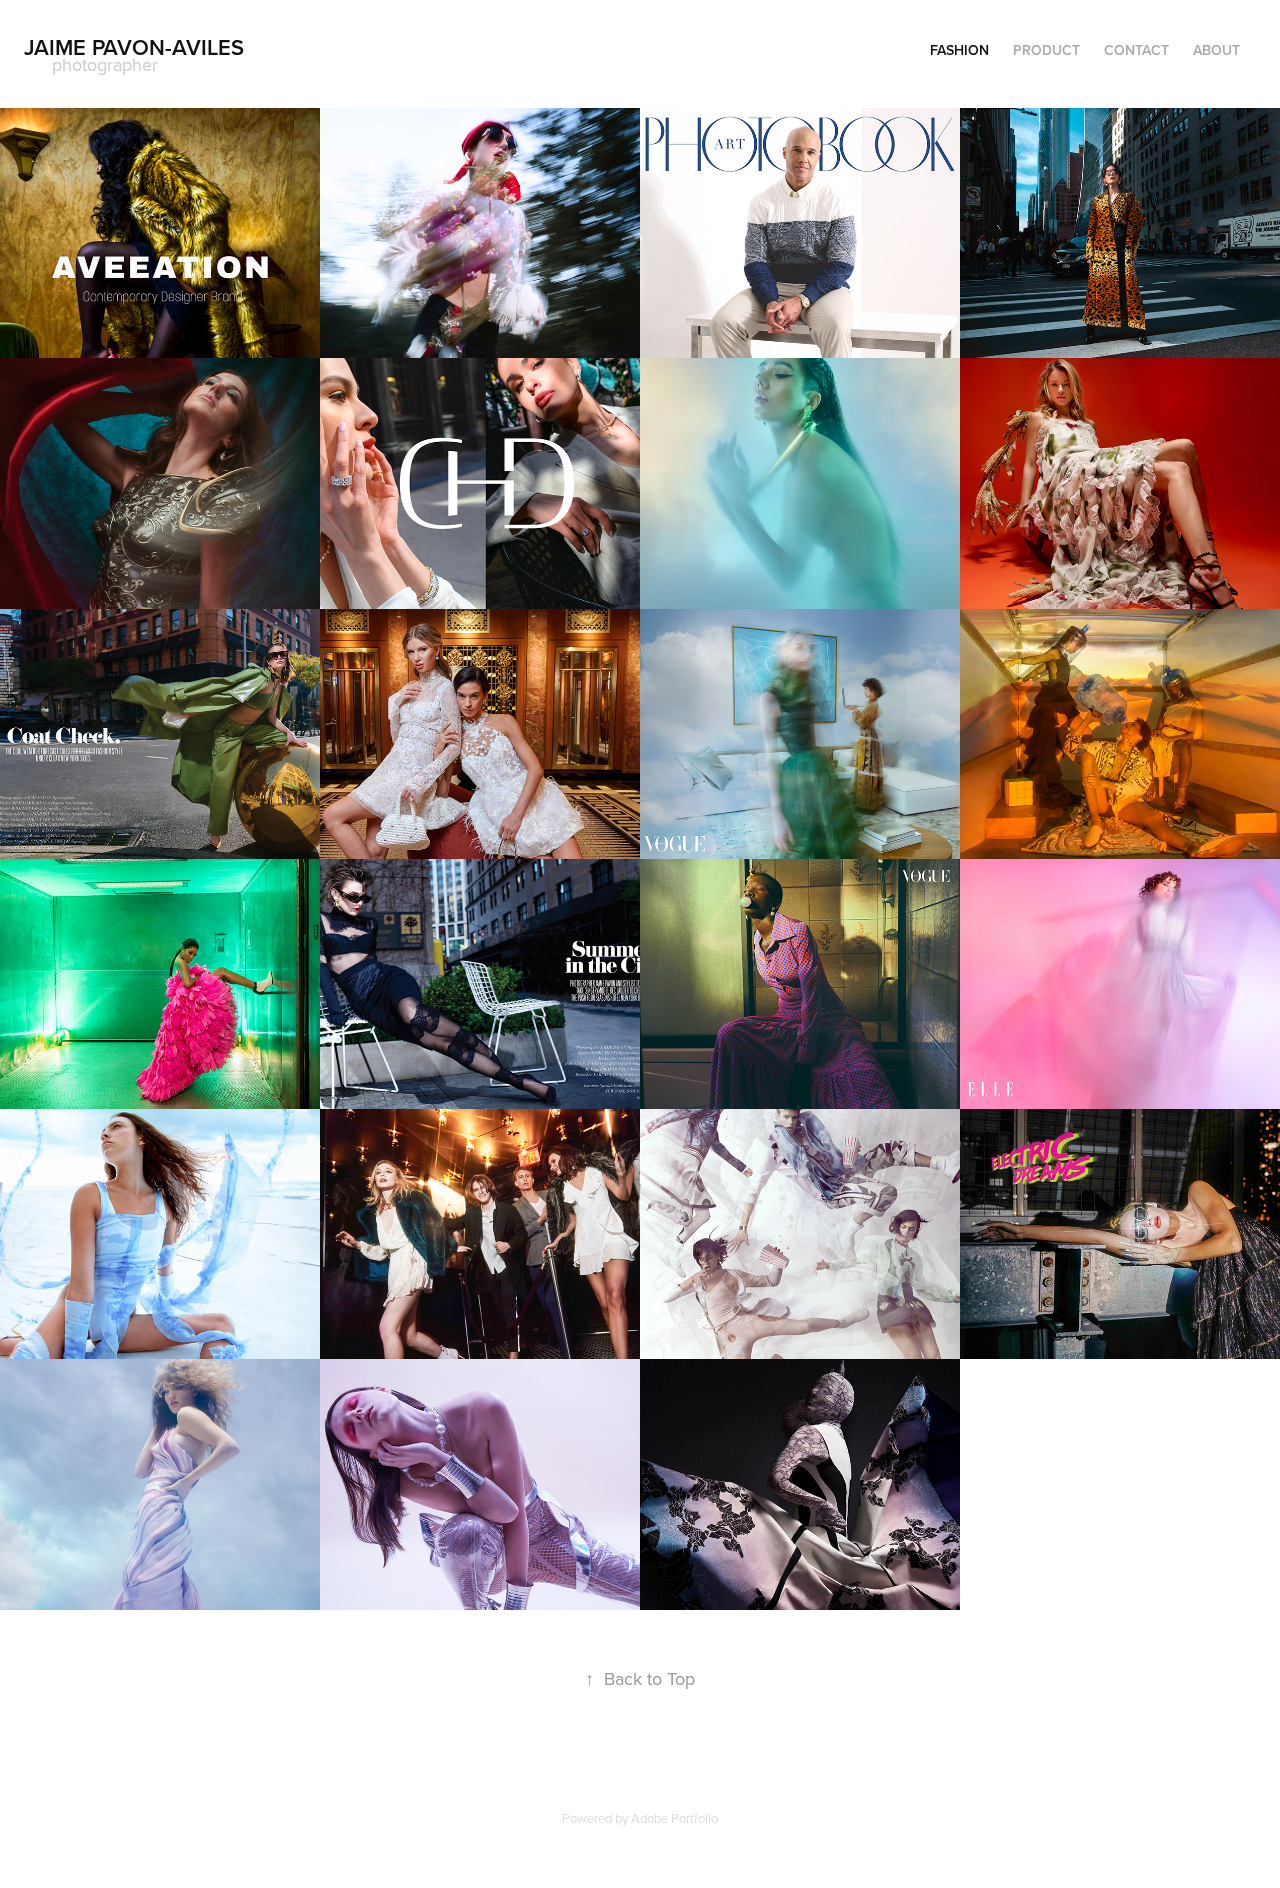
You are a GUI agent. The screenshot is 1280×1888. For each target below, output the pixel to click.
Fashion (959, 50)
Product (1046, 50)
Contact (1136, 50)
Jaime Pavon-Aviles (134, 47)
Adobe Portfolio (674, 1818)
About (1216, 50)
